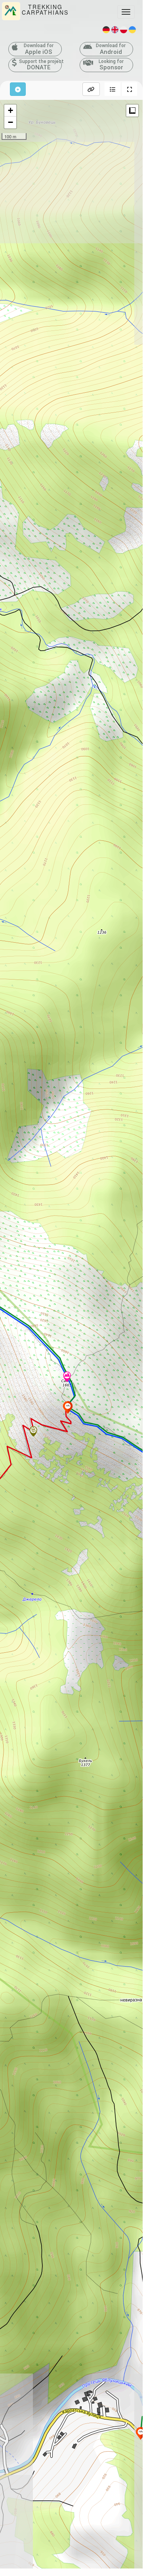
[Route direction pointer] (33, 1432)
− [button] (10, 122)
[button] (112, 89)
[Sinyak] (67, 1377)
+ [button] (10, 110)
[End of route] (68, 1407)
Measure (132, 111)
